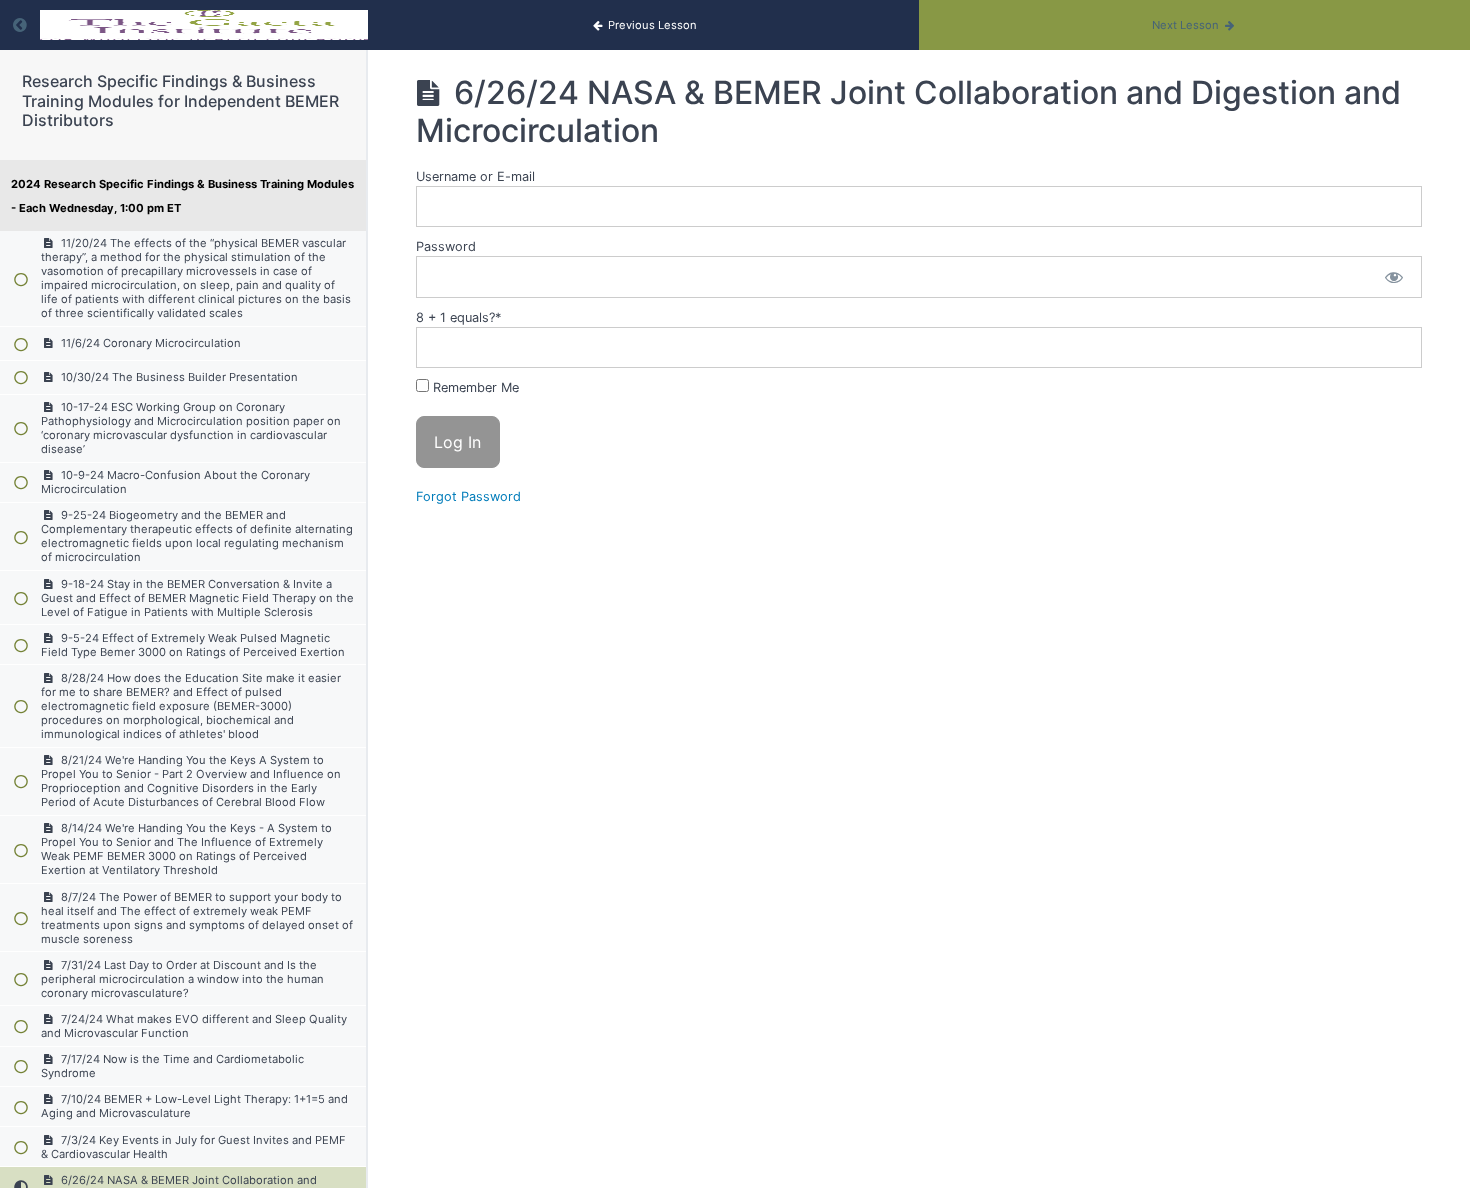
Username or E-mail (475, 176)
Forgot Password (468, 496)
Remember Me (474, 387)
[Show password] (1394, 276)
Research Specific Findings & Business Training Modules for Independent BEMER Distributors (180, 100)
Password (446, 246)
